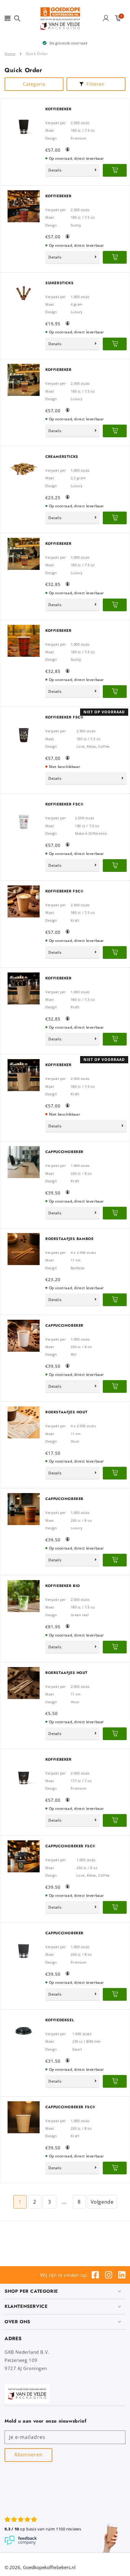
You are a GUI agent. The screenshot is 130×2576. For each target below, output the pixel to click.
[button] (8, 18)
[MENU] (8, 18)
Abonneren (28, 2455)
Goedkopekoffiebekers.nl (49, 2567)
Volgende (102, 2202)
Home (10, 54)
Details (55, 170)
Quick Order (37, 54)
